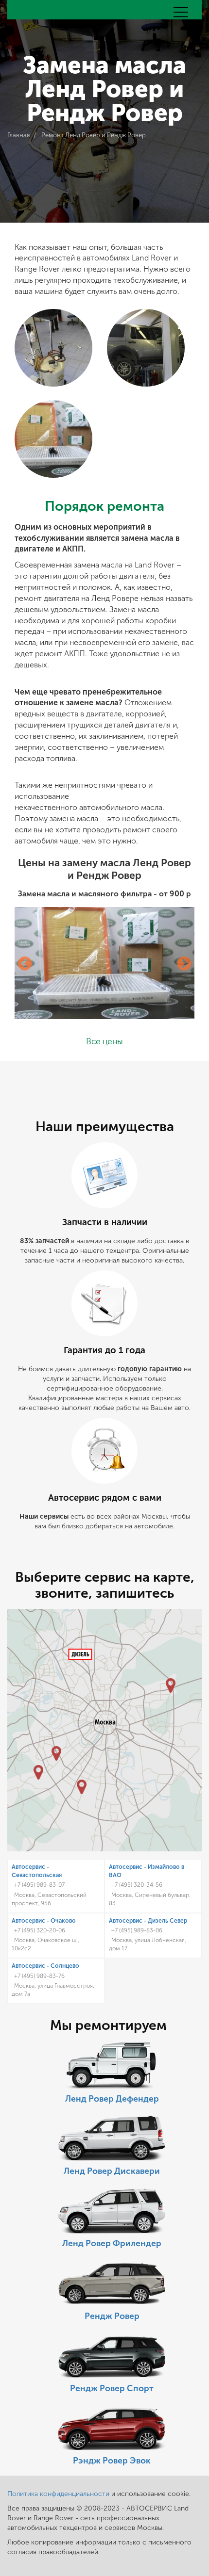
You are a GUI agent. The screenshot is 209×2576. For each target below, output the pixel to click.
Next (184, 964)
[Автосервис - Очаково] (56, 1753)
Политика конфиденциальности (58, 2494)
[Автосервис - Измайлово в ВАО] (171, 1685)
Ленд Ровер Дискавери (112, 2171)
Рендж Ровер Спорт (112, 2389)
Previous (25, 964)
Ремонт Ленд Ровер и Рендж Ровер (94, 135)
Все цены (104, 1042)
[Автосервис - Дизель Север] (80, 1654)
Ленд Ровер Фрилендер (112, 2244)
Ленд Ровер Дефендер (112, 2099)
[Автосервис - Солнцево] (38, 1772)
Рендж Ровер (112, 2316)
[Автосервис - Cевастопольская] (82, 1787)
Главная (18, 135)
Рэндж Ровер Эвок (112, 2461)
